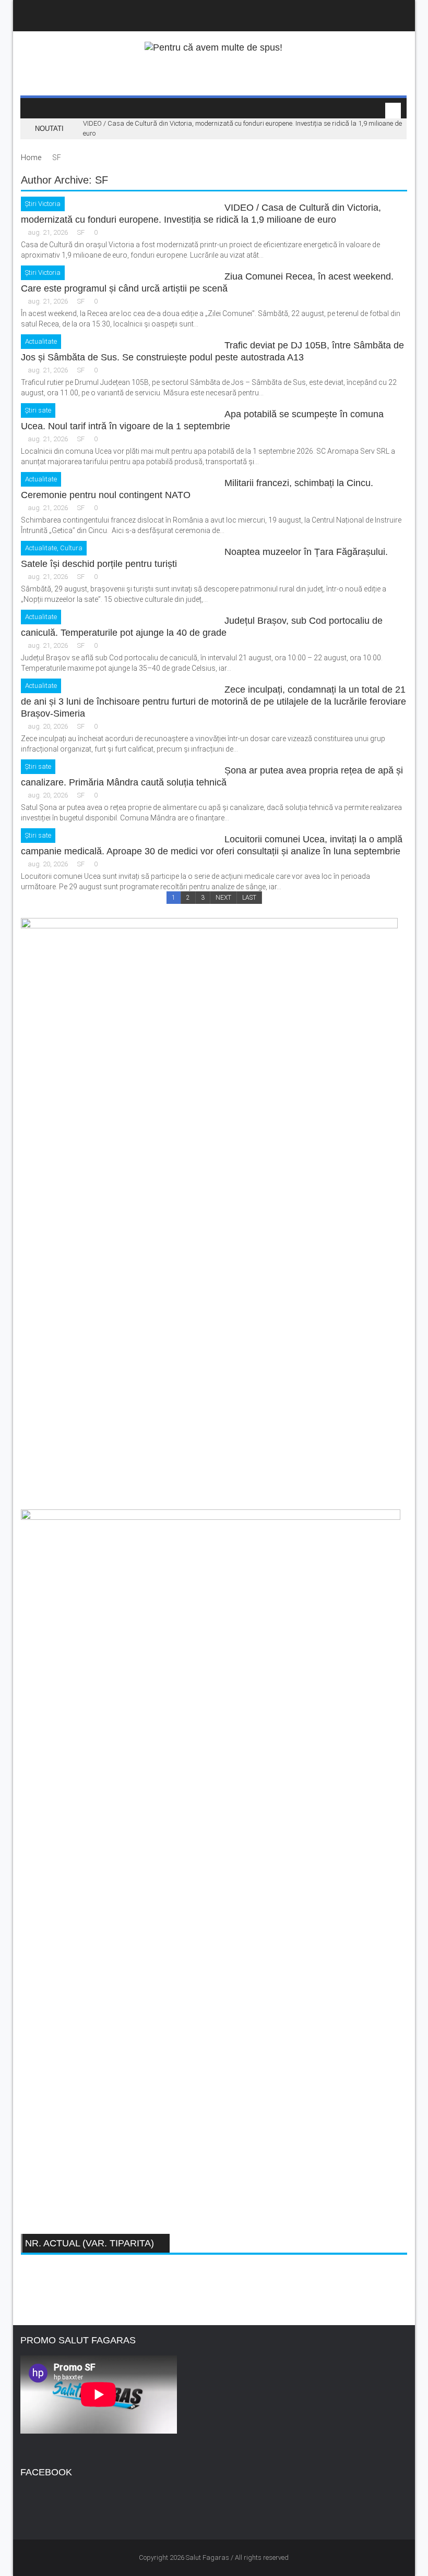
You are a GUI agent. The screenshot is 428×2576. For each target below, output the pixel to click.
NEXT (223, 898)
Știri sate (38, 410)
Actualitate (41, 341)
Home (31, 158)
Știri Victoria (43, 204)
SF (81, 232)
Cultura (71, 548)
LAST (249, 898)
